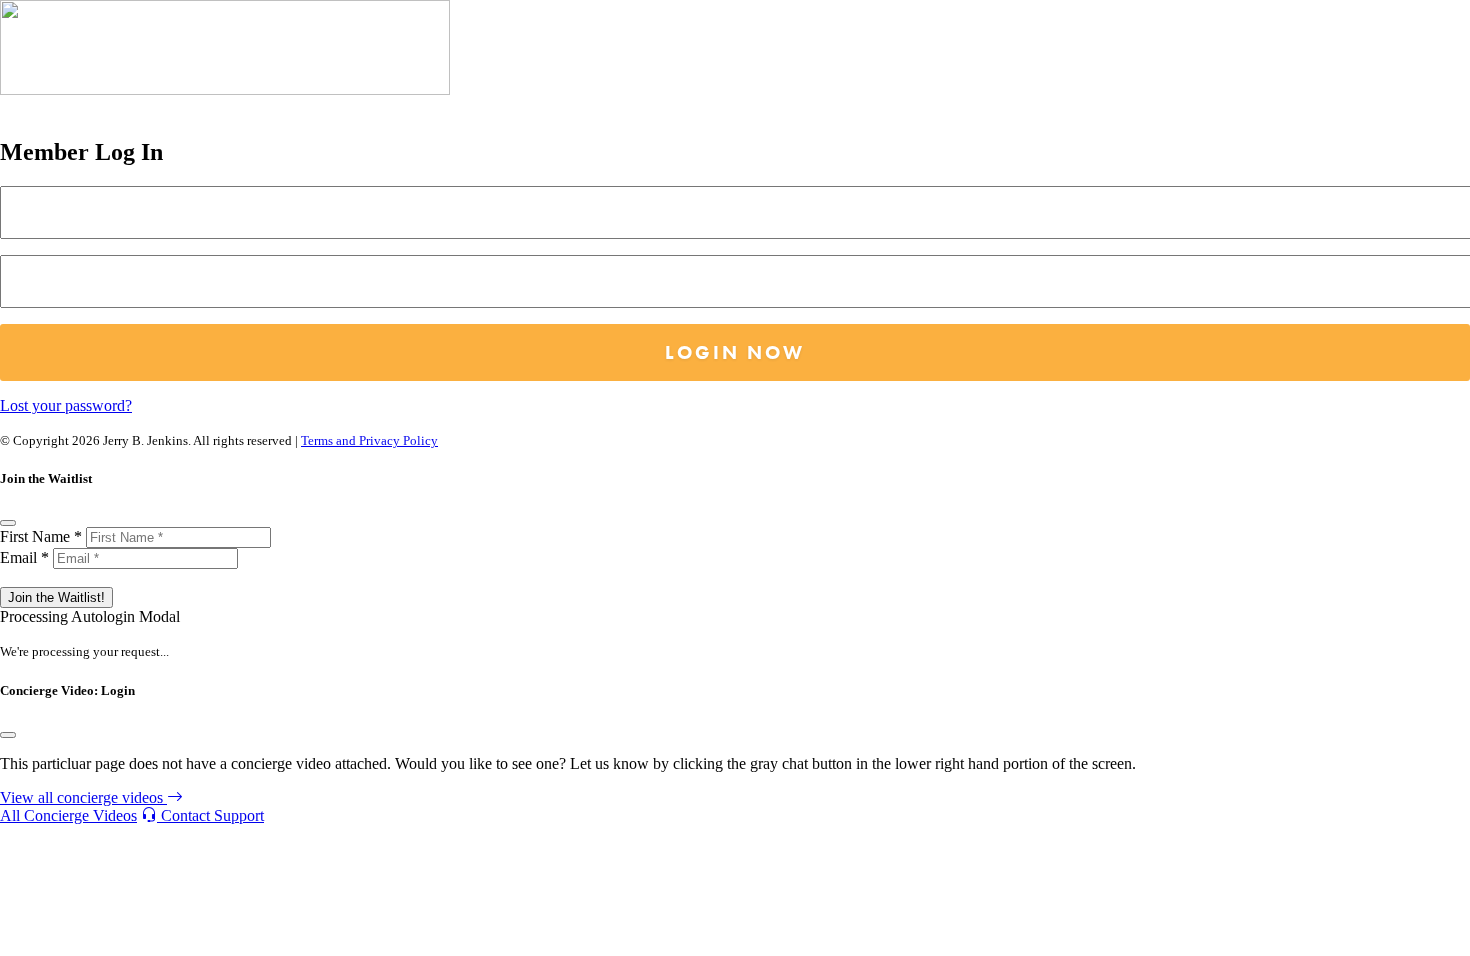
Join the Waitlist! (56, 597)
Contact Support (210, 815)
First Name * (41, 536)
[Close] (8, 523)
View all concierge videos (83, 797)
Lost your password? (66, 405)
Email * (24, 557)
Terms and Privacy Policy (369, 440)
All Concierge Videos (68, 815)
